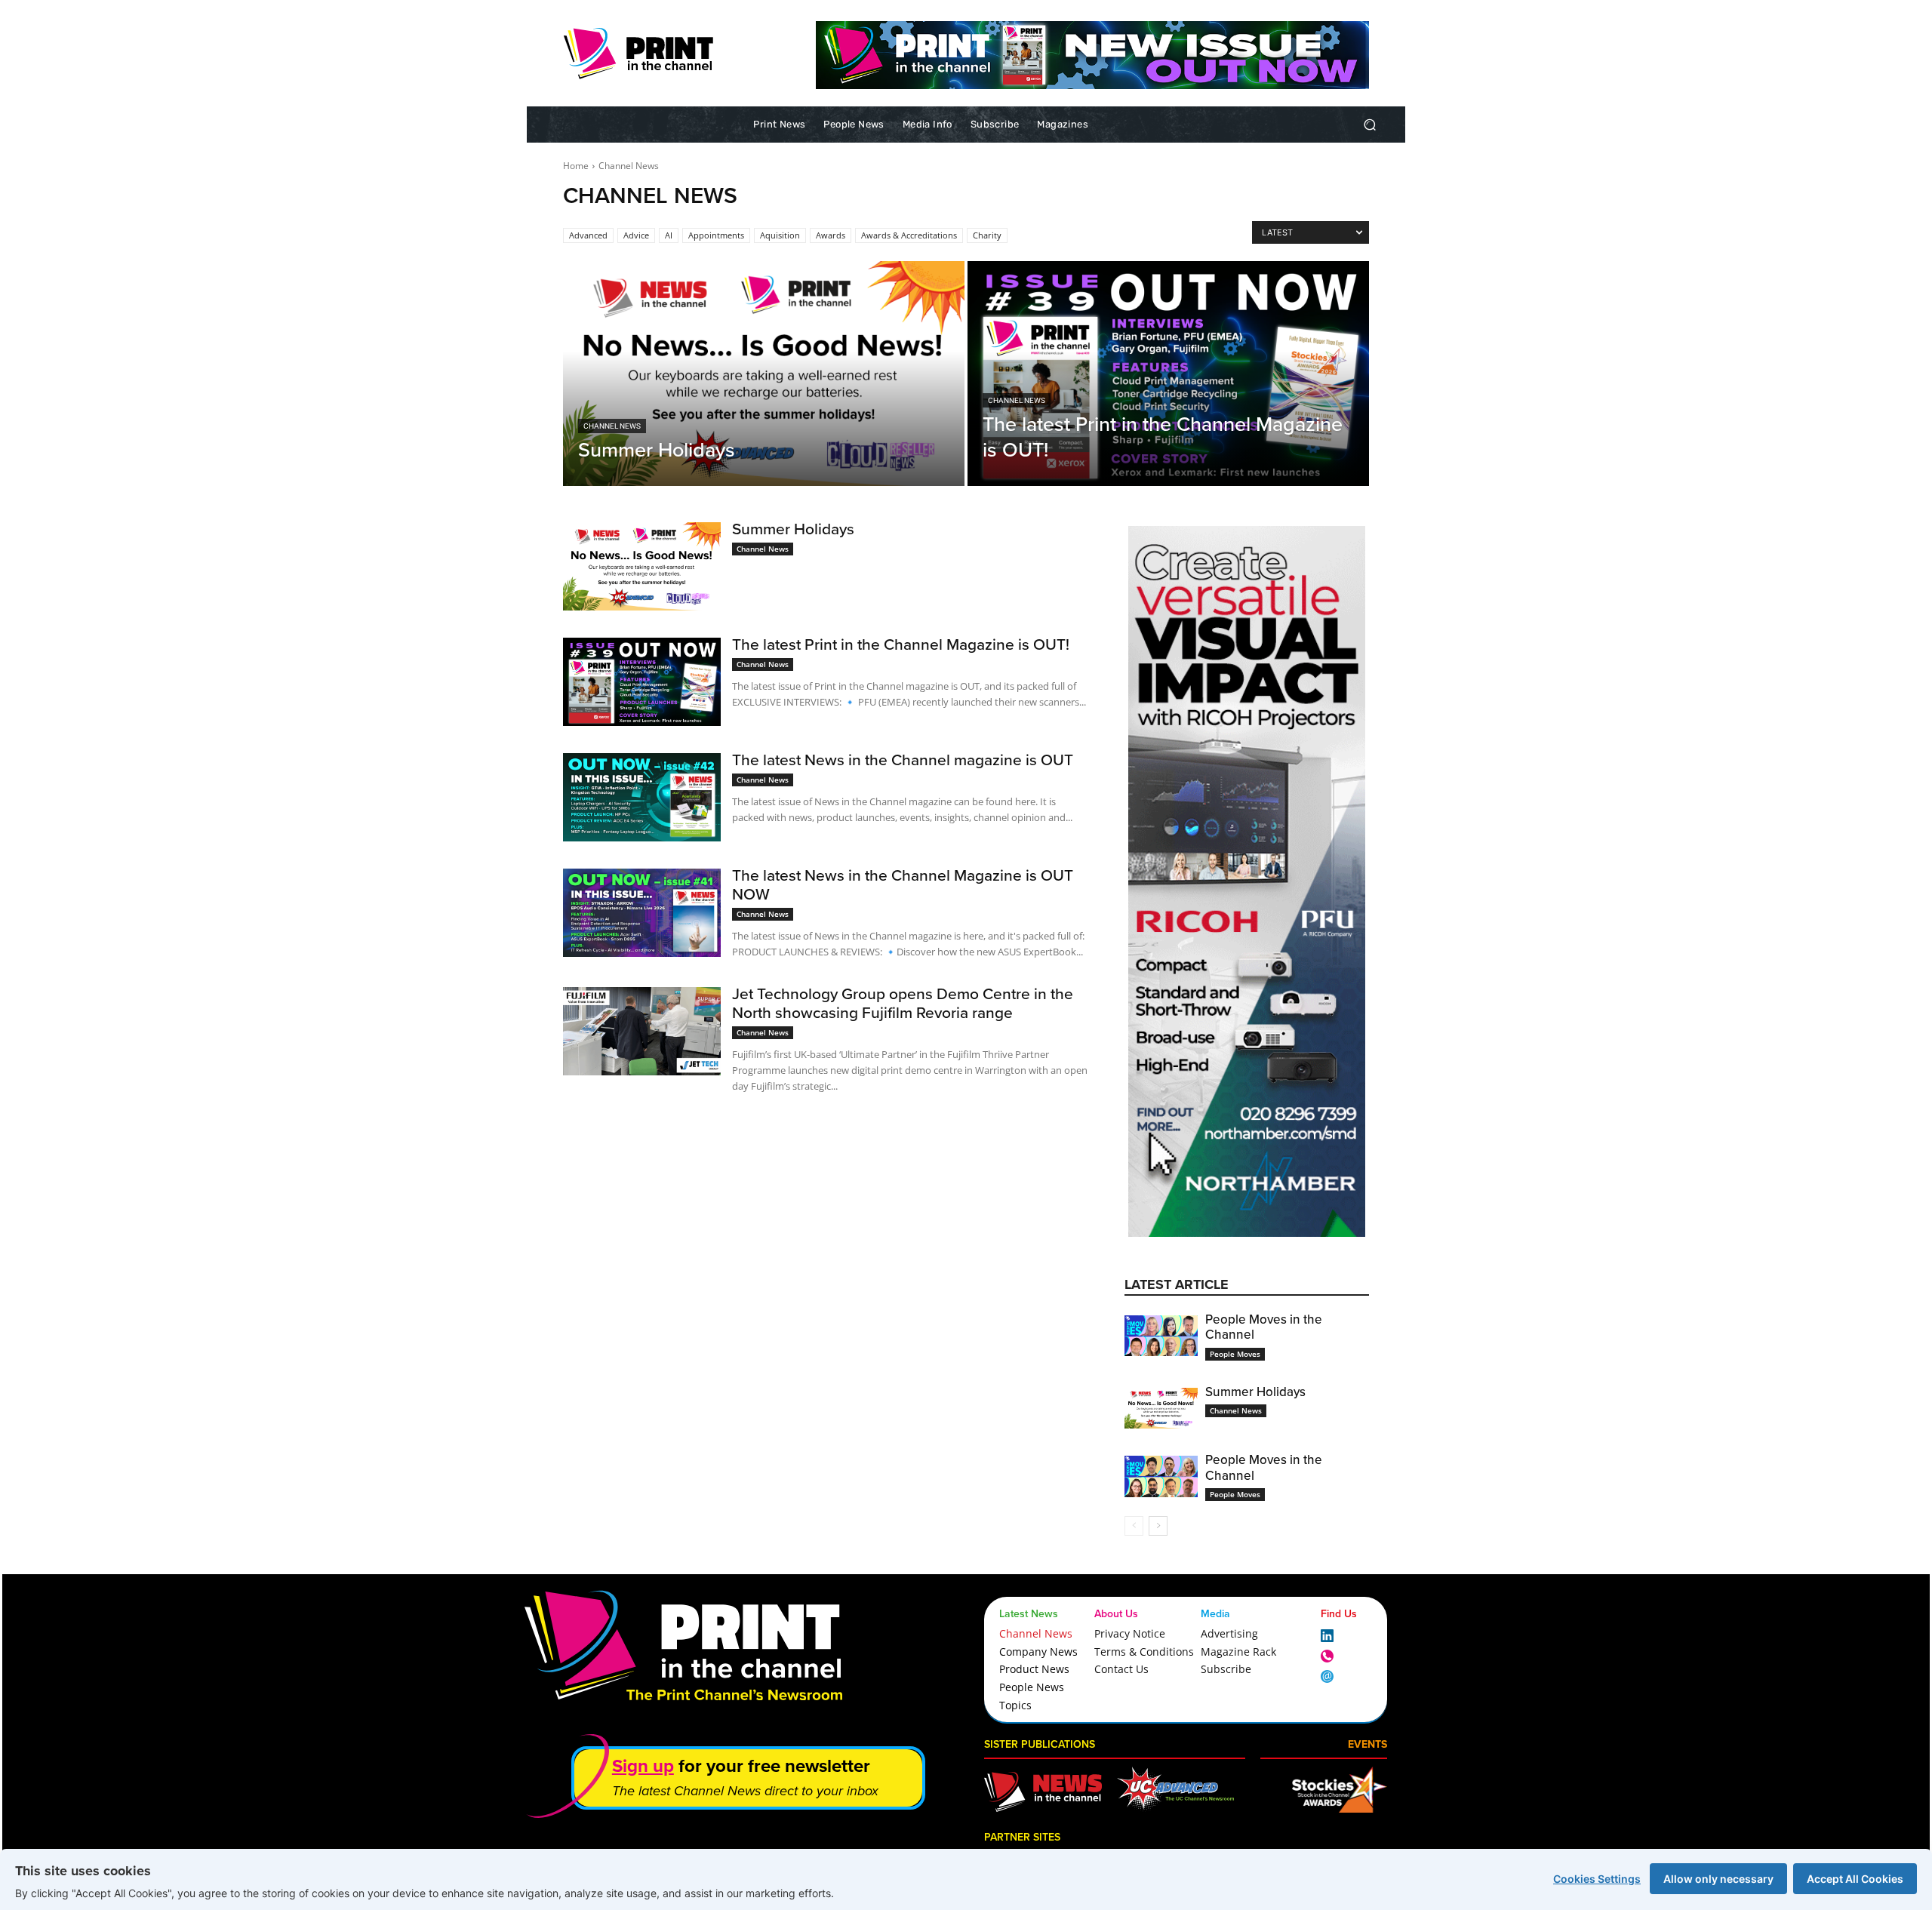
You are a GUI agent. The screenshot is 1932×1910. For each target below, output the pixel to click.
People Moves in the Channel (1264, 1327)
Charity (987, 235)
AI (669, 235)
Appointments (716, 235)
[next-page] (1158, 1526)
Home (576, 166)
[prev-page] (1134, 1526)
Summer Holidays (793, 529)
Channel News (612, 426)
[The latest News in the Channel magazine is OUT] (642, 797)
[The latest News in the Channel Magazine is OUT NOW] (642, 913)
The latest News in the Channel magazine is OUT (903, 760)
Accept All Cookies (1855, 1879)
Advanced (588, 235)
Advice (636, 235)
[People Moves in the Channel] (1161, 1336)
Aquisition (780, 235)
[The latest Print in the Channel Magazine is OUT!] (1168, 374)
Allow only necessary (1718, 1879)
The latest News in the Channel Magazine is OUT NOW (903, 884)
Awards (831, 235)
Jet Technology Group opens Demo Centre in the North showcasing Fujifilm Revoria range (903, 1003)
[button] (1369, 125)
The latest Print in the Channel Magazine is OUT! (901, 644)
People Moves (1235, 1354)
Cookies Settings (1597, 1879)
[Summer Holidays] (764, 374)
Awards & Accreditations (909, 235)
